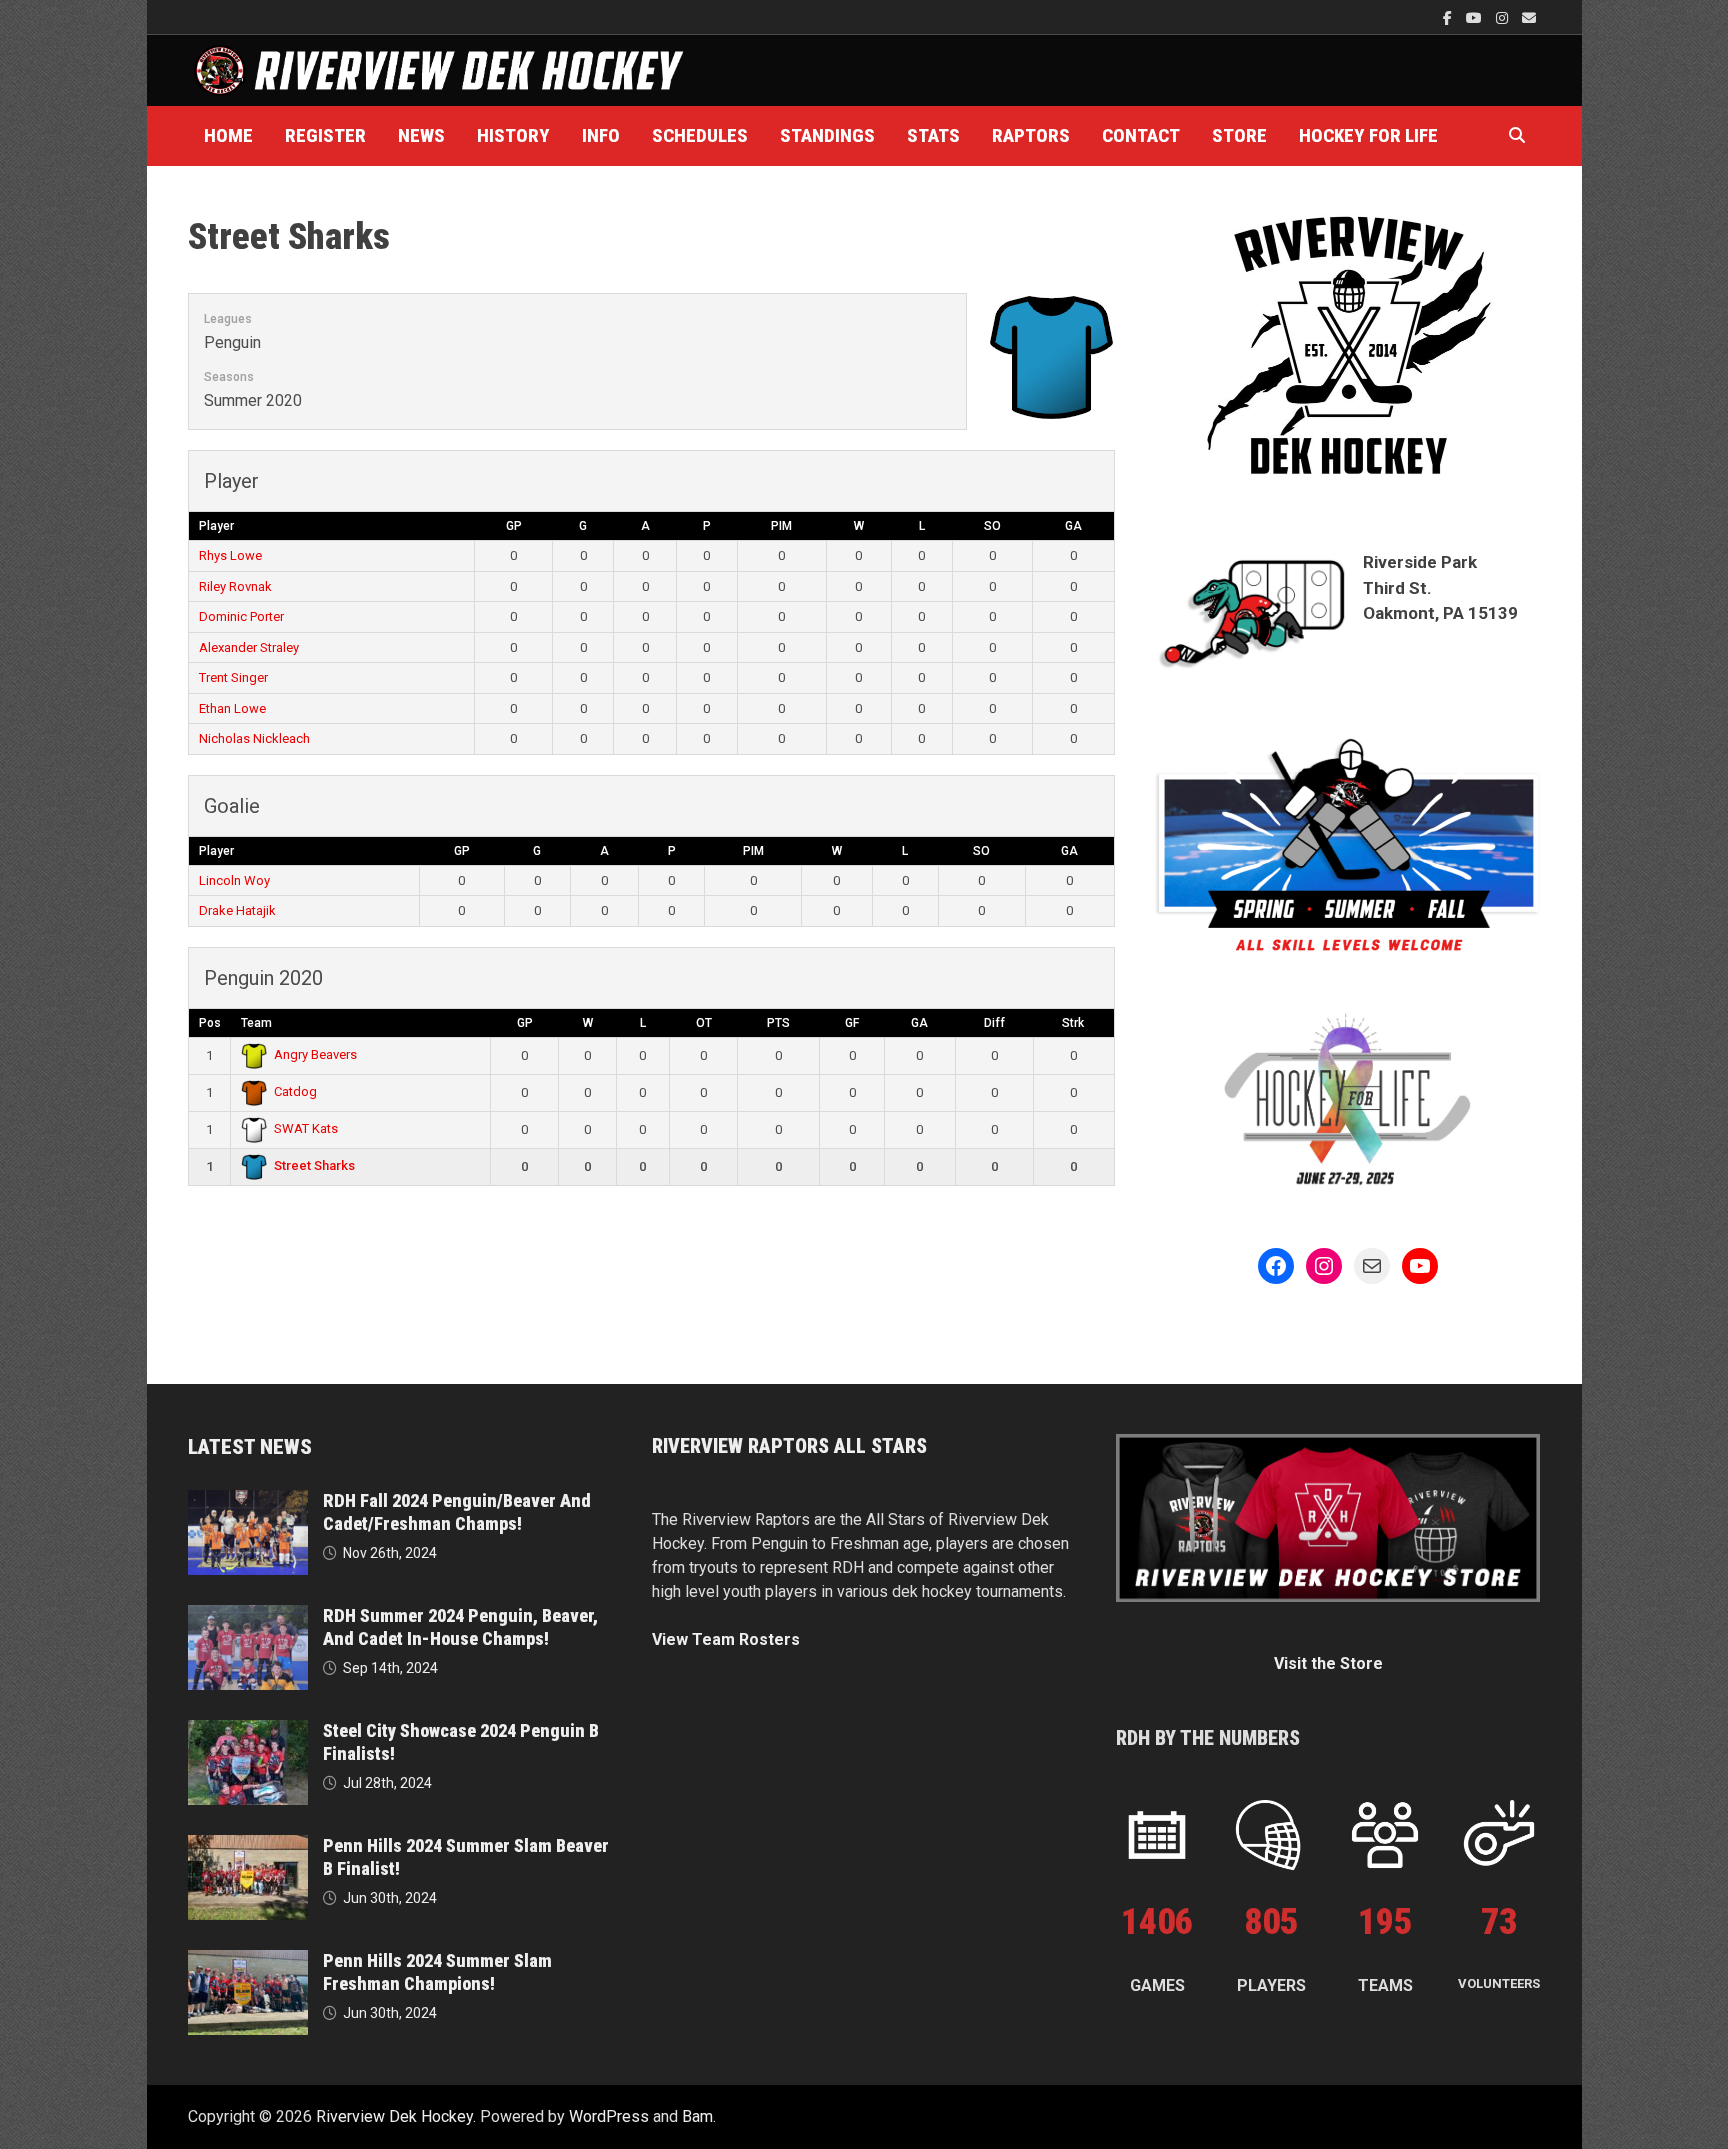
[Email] (1529, 17)
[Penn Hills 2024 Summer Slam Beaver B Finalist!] (248, 1846)
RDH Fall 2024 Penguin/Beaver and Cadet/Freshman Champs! (457, 1512)
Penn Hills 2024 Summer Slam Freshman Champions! (437, 1972)
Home (228, 135)
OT (704, 1023)
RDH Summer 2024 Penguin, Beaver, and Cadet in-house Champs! (460, 1627)
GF (852, 1023)
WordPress (609, 2116)
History (513, 135)
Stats (933, 135)
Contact (1141, 135)
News (421, 135)
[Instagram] (1504, 17)
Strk (1073, 1023)
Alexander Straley (249, 647)
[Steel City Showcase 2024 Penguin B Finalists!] (248, 1731)
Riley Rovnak (235, 586)
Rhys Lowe (230, 555)
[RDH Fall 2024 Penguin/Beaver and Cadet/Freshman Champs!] (248, 1501)
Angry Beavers (315, 1054)
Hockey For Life (1368, 135)
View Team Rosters (726, 1639)
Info (601, 135)
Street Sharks (314, 1165)
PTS (778, 1023)
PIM (781, 526)
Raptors (1031, 135)
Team (256, 1023)
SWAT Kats (306, 1128)
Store (1239, 135)
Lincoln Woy (234, 880)
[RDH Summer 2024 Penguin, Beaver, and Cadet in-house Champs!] (248, 1616)
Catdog (295, 1091)
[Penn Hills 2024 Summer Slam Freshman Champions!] (248, 1961)
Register (325, 135)
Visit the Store (1328, 1663)
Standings (827, 135)
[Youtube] (1476, 17)
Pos (210, 1023)
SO (992, 526)
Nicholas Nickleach (254, 738)
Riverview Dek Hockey (394, 2116)
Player (216, 526)
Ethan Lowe (232, 708)
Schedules (700, 135)
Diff (994, 1023)
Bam (697, 2116)
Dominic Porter (241, 616)
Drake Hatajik (237, 910)
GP (514, 526)
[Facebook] (1449, 17)
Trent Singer (233, 677)
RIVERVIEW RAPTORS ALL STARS (789, 1446)
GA (1073, 526)
